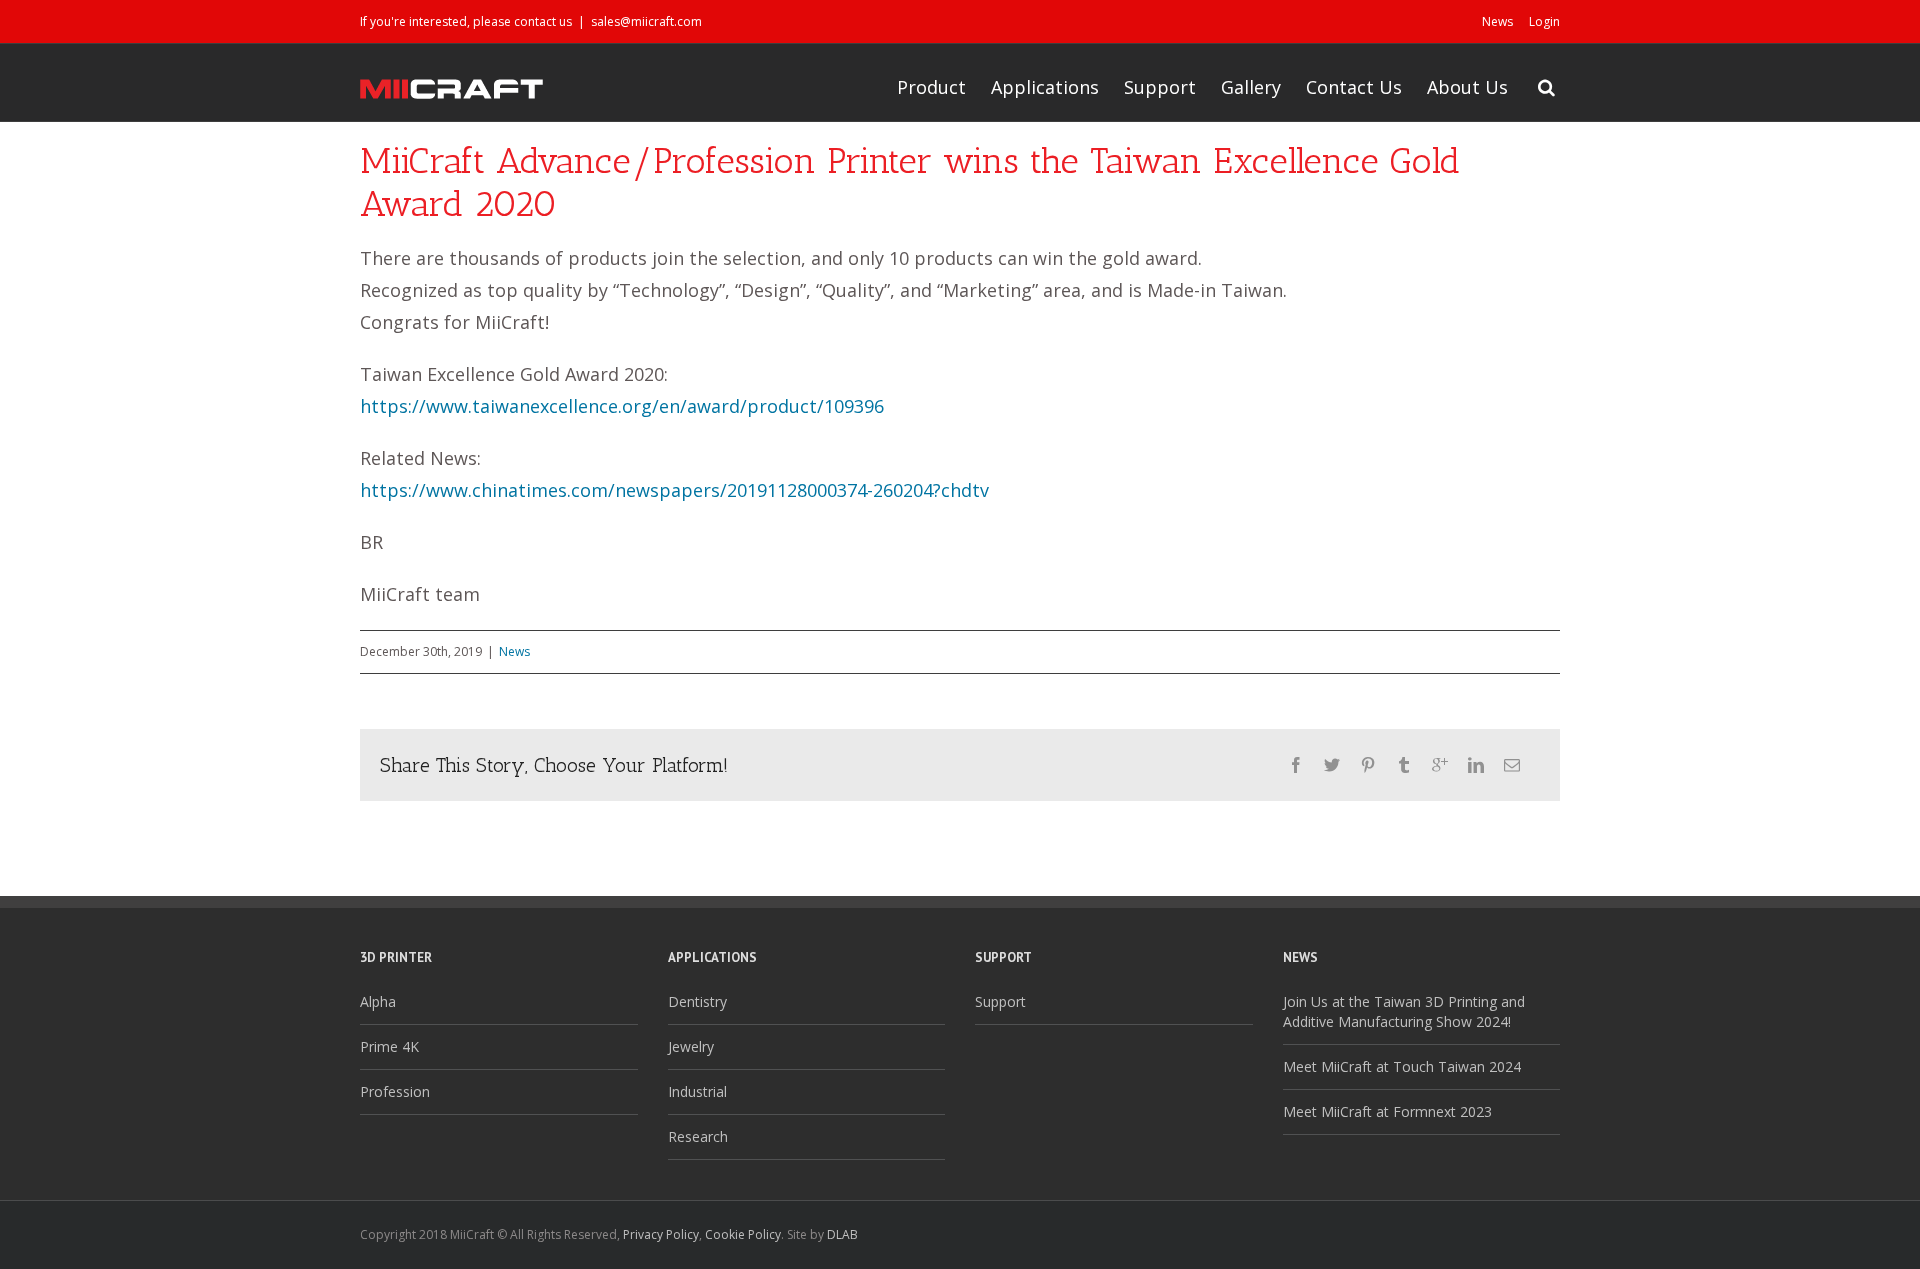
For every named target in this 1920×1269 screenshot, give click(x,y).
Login (1544, 21)
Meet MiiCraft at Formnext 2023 (1387, 1111)
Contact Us (1354, 87)
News (1497, 21)
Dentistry (697, 1001)
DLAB (842, 1234)
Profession (395, 1091)
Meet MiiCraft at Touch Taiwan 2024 (1402, 1066)
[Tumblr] (1404, 765)
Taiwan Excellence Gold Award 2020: (514, 374)
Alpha (378, 1001)
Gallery (1251, 87)
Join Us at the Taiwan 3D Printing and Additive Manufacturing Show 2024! (1404, 1011)
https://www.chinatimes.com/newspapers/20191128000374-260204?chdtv (674, 490)
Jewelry (691, 1046)
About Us (1467, 87)
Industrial (697, 1091)
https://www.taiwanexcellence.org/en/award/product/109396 (622, 406)
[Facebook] (1296, 765)
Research (698, 1136)
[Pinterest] (1368, 765)
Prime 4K (389, 1046)
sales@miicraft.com (646, 21)
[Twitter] (1332, 765)
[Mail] (1512, 765)
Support (1160, 87)
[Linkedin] (1476, 765)
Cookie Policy (743, 1234)
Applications (1045, 87)
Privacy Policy (661, 1234)
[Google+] (1440, 765)
